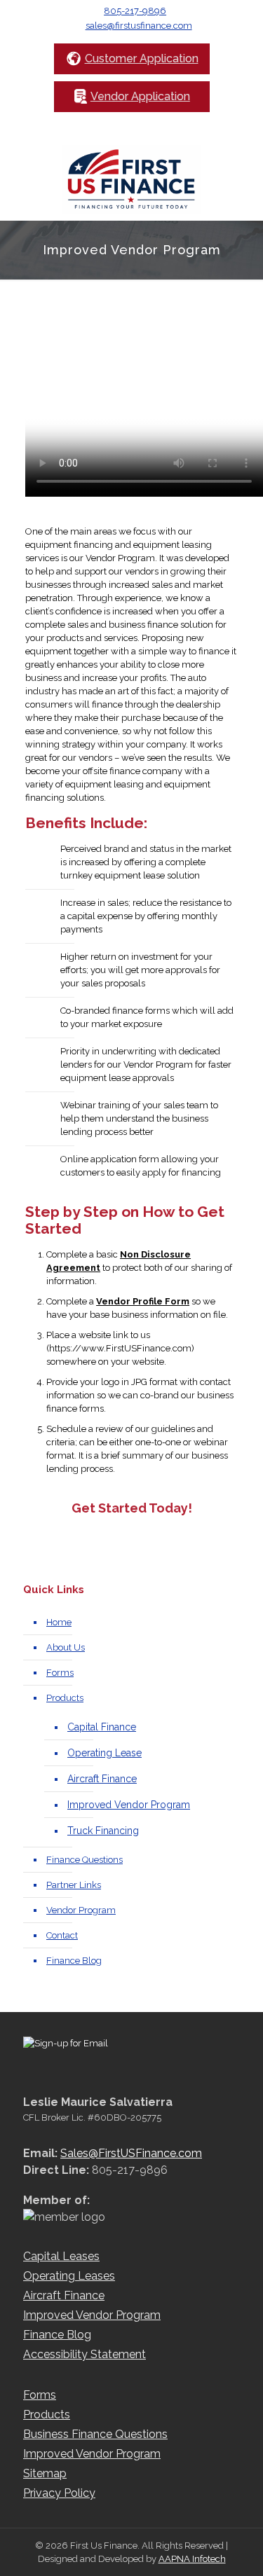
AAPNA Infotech (192, 2559)
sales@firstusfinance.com (139, 26)
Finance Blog (74, 1961)
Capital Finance (102, 1727)
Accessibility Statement (85, 2354)
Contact (62, 1935)
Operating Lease (104, 1753)
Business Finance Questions (95, 2434)
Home (59, 1622)
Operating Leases (69, 2276)
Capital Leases (61, 2256)
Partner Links (74, 1885)
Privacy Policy (59, 2493)
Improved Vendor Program (129, 1805)
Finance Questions (85, 1860)
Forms (60, 1673)
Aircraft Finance (102, 1779)
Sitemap (45, 2473)
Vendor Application (140, 96)
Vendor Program (81, 1910)
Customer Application (142, 58)
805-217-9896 (135, 11)
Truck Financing (103, 1831)
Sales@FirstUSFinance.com (131, 2153)
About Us (66, 1647)
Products (65, 1698)
